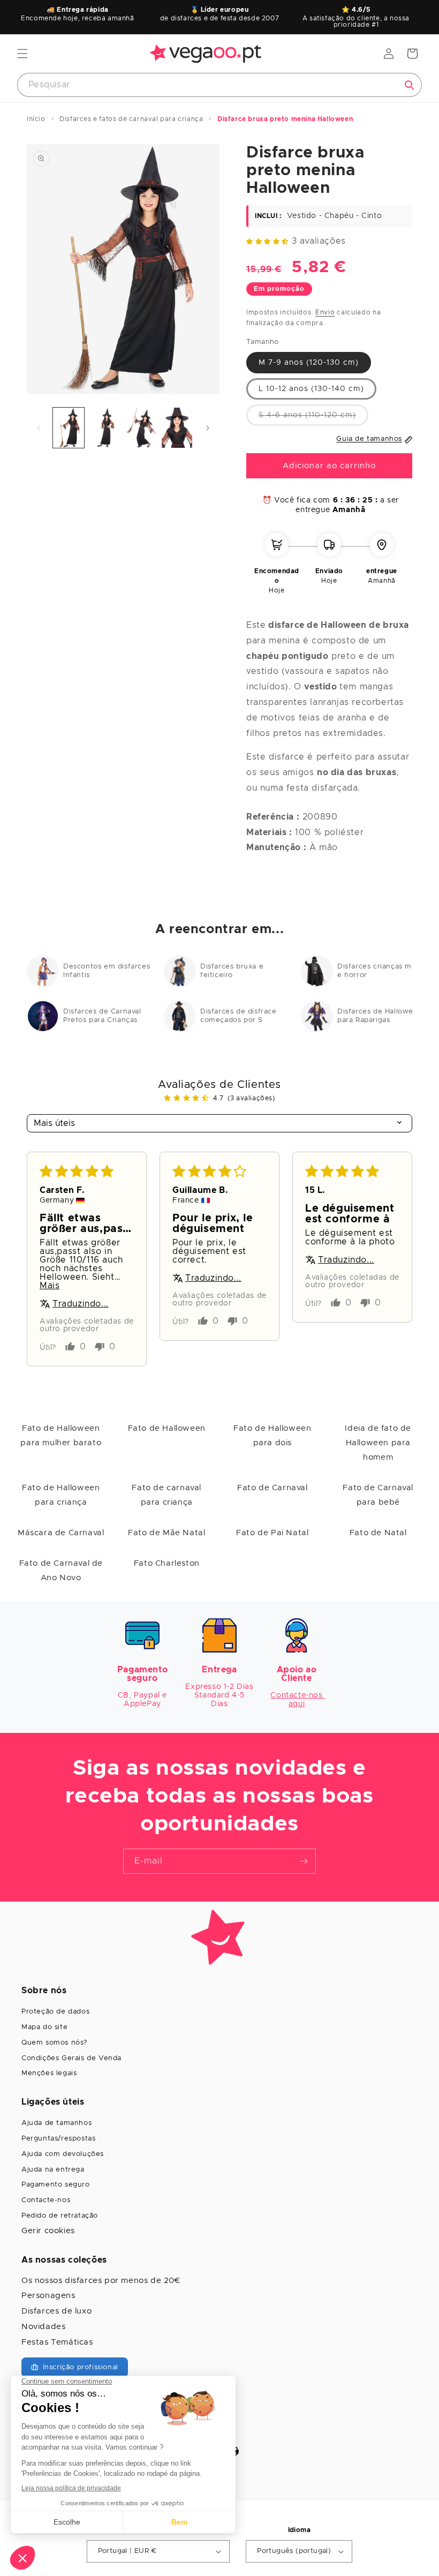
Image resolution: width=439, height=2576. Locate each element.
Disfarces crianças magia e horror (382, 971)
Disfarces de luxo (56, 2311)
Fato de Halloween (167, 1428)
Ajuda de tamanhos (56, 2123)
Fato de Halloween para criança (61, 1495)
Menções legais (49, 2073)
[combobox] (219, 85)
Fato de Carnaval (273, 1488)
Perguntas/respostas (58, 2139)
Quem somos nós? (55, 2043)
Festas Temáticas (57, 2342)
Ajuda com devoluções (63, 2154)
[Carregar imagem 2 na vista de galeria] (105, 428)
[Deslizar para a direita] (208, 428)
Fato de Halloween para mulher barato (61, 1436)
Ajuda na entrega (53, 2170)
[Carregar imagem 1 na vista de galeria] (69, 428)
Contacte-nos (46, 2200)
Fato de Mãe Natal (166, 1533)
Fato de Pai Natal (272, 1533)
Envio (325, 312)
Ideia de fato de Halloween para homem (378, 1443)
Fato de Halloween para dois (272, 1436)
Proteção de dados (55, 2012)
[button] (22, 54)
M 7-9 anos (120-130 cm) (309, 363)
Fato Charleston (167, 1563)
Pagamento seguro (56, 2185)
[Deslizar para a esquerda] (39, 428)
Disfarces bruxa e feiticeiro (232, 971)
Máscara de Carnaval (61, 1533)
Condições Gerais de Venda (71, 2058)
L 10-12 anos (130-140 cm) (311, 389)
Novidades (43, 2327)
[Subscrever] (304, 1861)
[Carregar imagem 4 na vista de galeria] (177, 428)
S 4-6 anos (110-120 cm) (313, 418)
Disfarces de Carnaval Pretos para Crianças (102, 1016)
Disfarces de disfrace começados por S (239, 1016)
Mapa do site (44, 2027)
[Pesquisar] (410, 85)
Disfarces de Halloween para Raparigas (380, 1016)
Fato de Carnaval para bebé (378, 1495)
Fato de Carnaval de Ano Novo (61, 1571)
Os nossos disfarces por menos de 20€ (101, 2281)
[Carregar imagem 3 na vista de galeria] (141, 428)
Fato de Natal (378, 1533)
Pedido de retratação (60, 2216)
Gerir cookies (48, 2231)
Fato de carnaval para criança (166, 1495)
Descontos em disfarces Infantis (107, 971)
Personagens (48, 2296)
